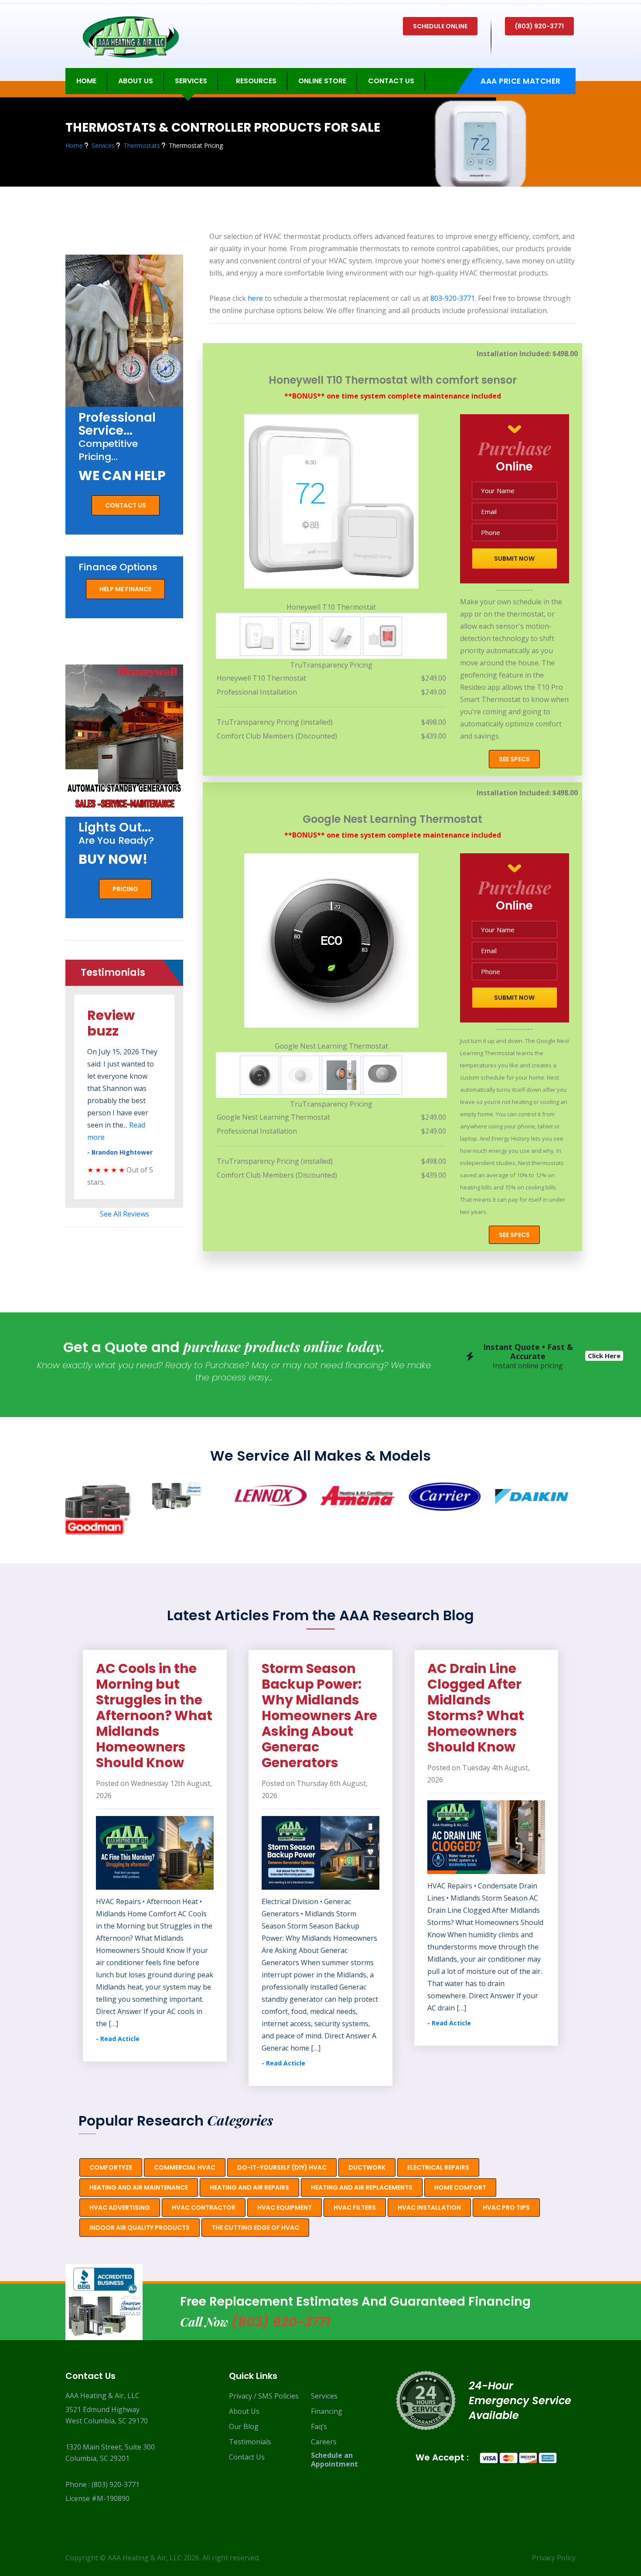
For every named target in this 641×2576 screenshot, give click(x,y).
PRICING (125, 889)
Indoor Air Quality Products (140, 2228)
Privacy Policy (554, 2558)
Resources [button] (256, 81)
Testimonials (250, 2442)
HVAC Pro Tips (506, 2208)
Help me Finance (125, 589)
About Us (244, 2411)
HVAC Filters (355, 2208)
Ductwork (367, 2167)
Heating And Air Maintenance (139, 2188)
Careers (324, 2442)
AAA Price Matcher (521, 81)
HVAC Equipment (285, 2208)
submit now (514, 559)
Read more (122, 1125)
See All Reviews (124, 1214)
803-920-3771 (453, 298)
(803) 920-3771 (539, 26)
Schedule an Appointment (334, 2460)
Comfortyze (111, 2167)
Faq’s (319, 2426)
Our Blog (244, 2426)
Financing (327, 2411)
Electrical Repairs (438, 2167)
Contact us (126, 505)
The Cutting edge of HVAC (255, 2228)
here (255, 298)
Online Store (322, 81)
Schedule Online (440, 26)
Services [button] (191, 81)
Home (86, 81)
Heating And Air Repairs (249, 2188)
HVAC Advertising (120, 2208)
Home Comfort (460, 2188)
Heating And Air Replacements (362, 2188)
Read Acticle (120, 2063)
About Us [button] (136, 81)
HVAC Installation (429, 2208)
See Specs (514, 759)
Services (324, 2396)
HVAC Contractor (204, 2208)
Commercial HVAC (185, 2167)
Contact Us (391, 81)
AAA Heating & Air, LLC (145, 2558)
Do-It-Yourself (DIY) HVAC (282, 2167)
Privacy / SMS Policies (264, 2396)
